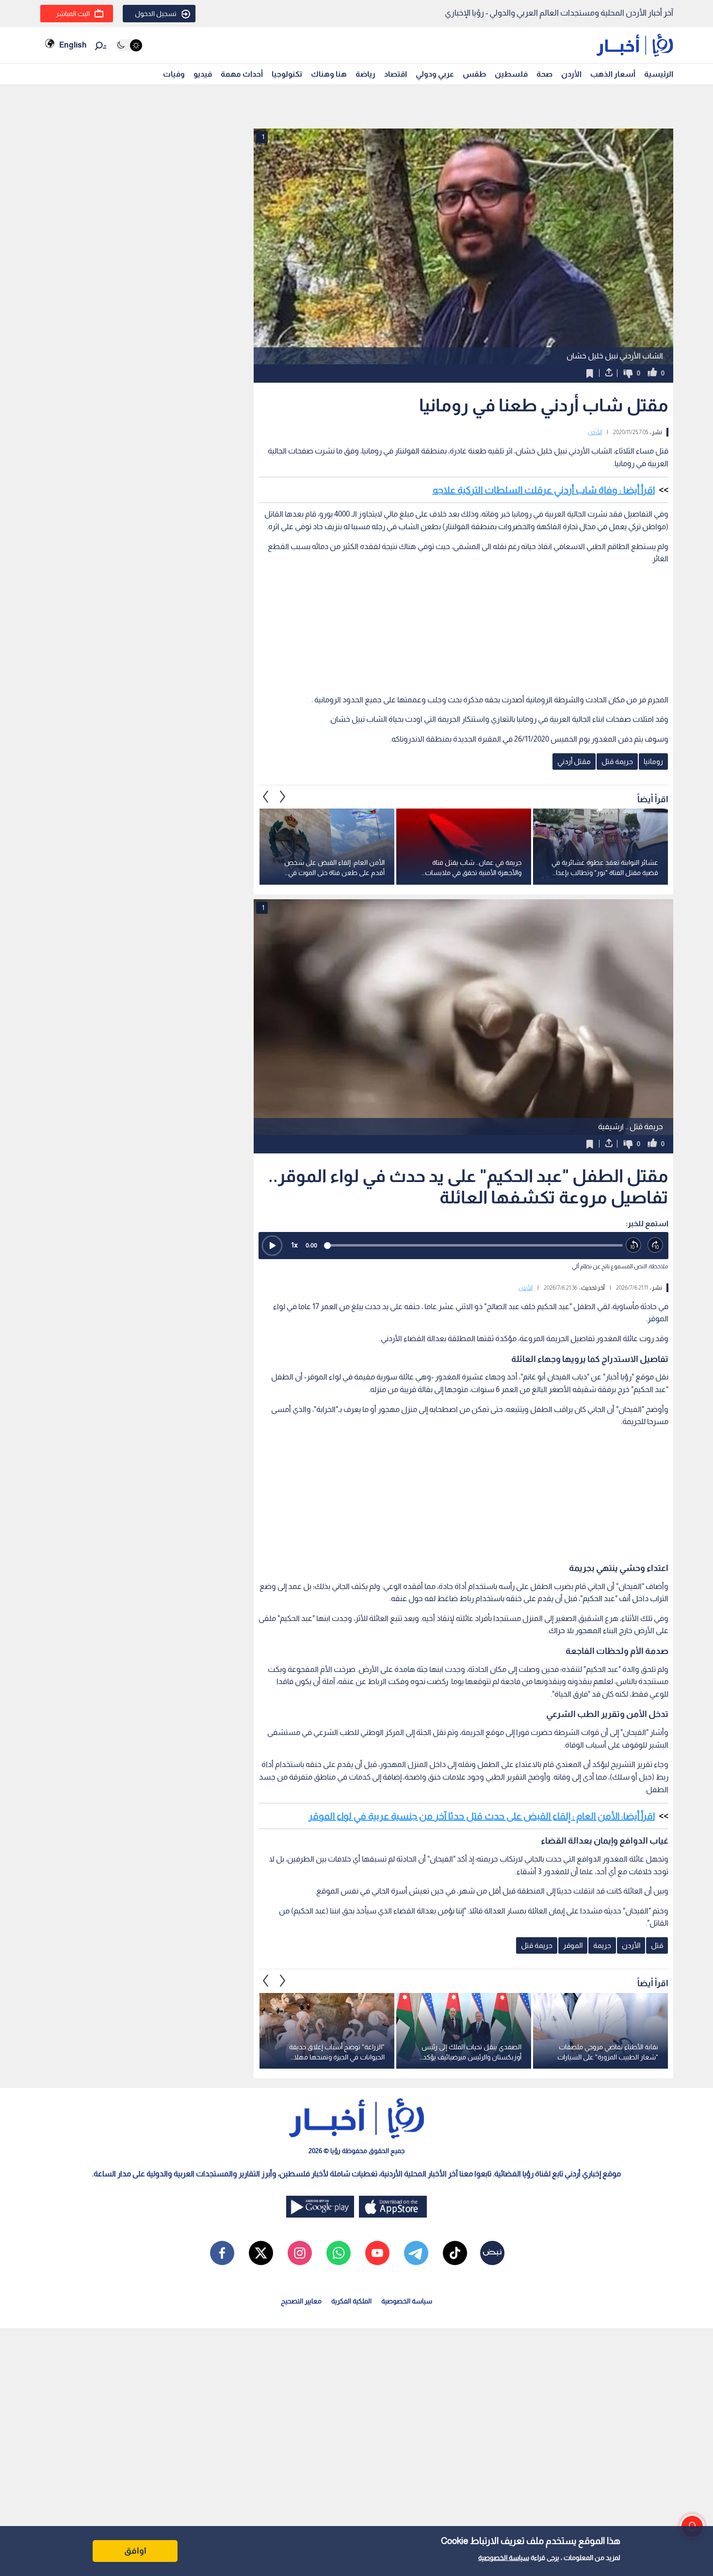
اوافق (135, 2551)
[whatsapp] (339, 2253)
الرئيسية (659, 74)
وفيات (174, 74)
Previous (283, 796)
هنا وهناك (329, 74)
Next (266, 796)
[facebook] (222, 2253)
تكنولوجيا (287, 74)
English (73, 45)
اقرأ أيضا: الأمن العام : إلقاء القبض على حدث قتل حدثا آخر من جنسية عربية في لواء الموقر (482, 1816)
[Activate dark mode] (129, 45)
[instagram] (300, 2253)
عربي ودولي (435, 74)
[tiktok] (455, 2253)
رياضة (365, 74)
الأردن (571, 74)
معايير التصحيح (301, 2301)
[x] (261, 2253)
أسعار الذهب (613, 74)
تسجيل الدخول (156, 14)
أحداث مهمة (242, 74)
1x (294, 1245)
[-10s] (634, 1245)
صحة (544, 74)
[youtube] (377, 2253)
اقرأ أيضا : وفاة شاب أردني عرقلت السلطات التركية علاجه (544, 490)
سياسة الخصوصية (504, 2558)
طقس (474, 74)
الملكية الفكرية (351, 2301)
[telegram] (416, 2253)
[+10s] (656, 1245)
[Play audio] (272, 1246)
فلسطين (511, 74)
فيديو (203, 74)
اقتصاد (396, 74)
